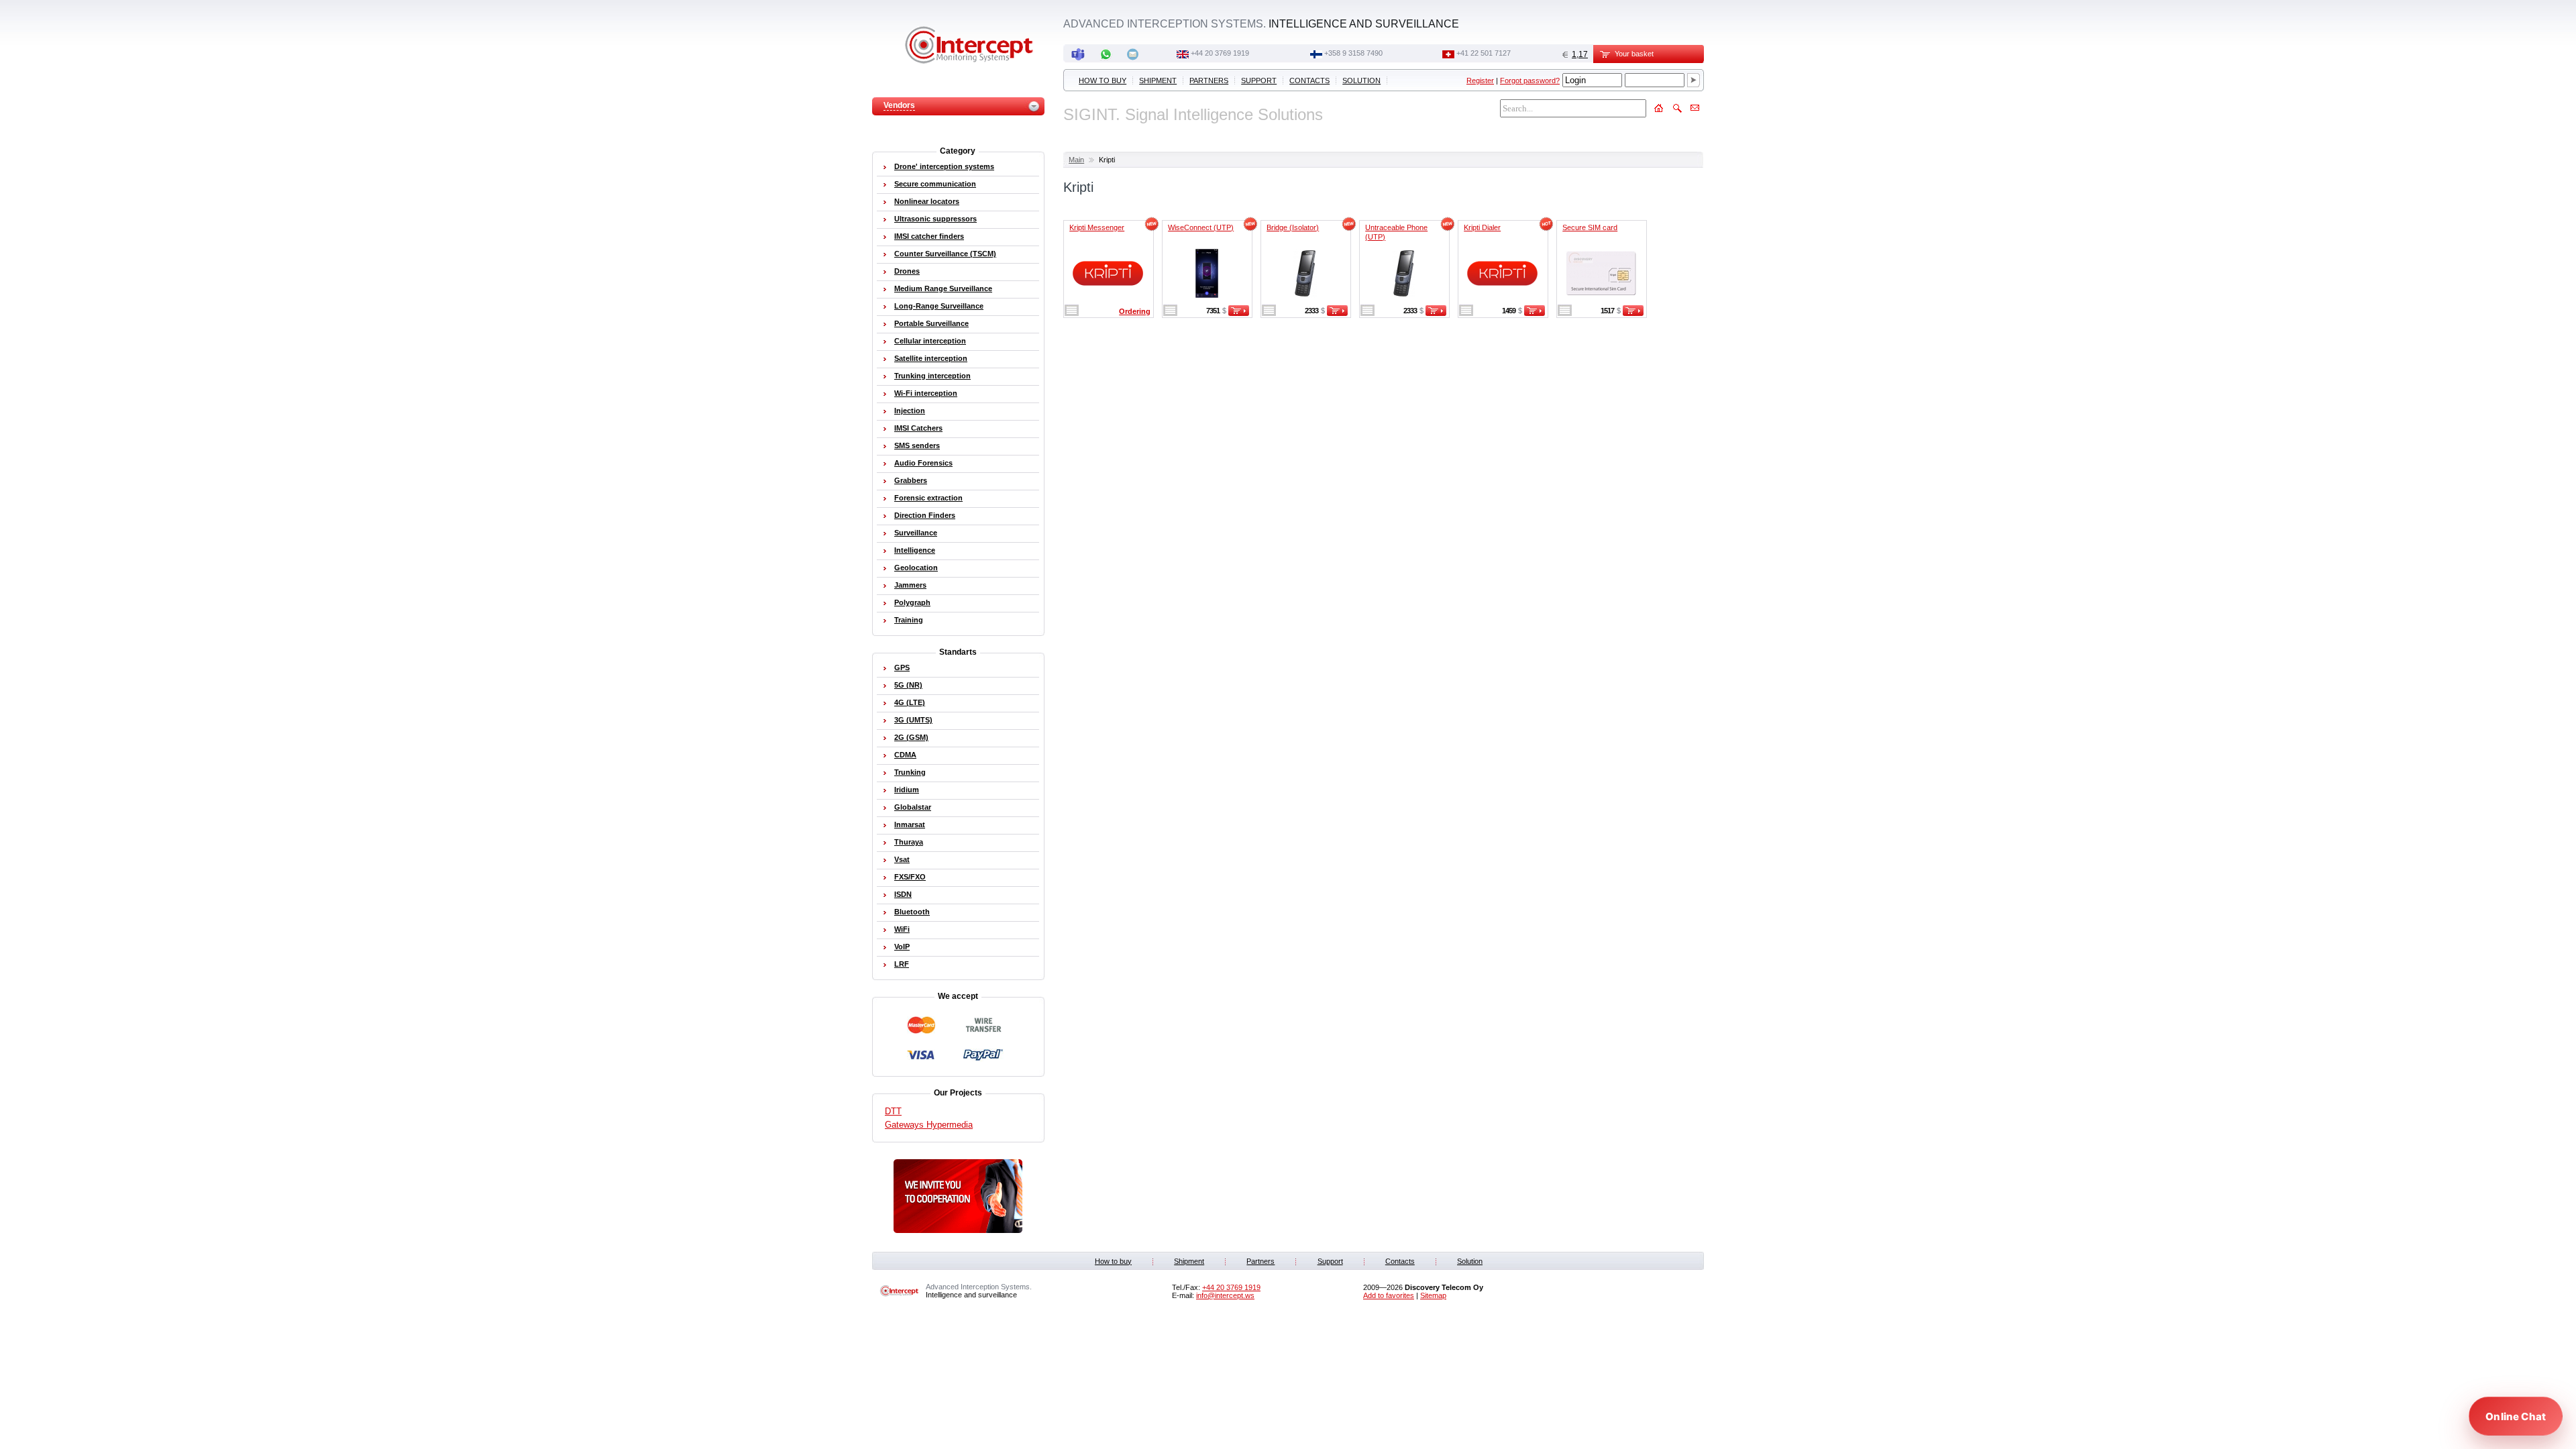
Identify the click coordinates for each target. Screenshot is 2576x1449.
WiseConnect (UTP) (1201, 227)
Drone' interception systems (944, 166)
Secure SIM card (1590, 227)
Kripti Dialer (1482, 227)
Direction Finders (925, 515)
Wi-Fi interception (926, 393)
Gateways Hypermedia (929, 1125)
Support (1259, 80)
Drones (907, 271)
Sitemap (1433, 1295)
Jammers (910, 585)
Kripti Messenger (1097, 227)
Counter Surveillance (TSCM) (945, 254)
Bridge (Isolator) (1293, 227)
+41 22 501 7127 (1484, 53)
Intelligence (915, 550)
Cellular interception (930, 341)
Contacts (1309, 80)
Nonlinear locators (927, 201)
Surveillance (916, 533)
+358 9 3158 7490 (1353, 53)
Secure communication (935, 184)
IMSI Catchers (918, 428)
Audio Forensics (923, 463)
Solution (1361, 80)
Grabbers (911, 480)
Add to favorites (1389, 1295)
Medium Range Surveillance (943, 288)
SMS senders (917, 445)
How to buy (1103, 80)
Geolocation (916, 568)
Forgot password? (1530, 80)
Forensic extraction (928, 498)
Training (909, 620)
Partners (1209, 80)
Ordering (1135, 311)
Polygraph (912, 602)
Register (1480, 80)
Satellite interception (931, 358)
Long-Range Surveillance (939, 306)
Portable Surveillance (931, 323)
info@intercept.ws (1225, 1295)
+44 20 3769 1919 (1220, 53)
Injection (910, 411)
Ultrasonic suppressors (935, 219)
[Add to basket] (1239, 313)
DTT (893, 1111)
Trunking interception (932, 376)
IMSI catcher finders (929, 236)
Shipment (1158, 80)
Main (1076, 160)
